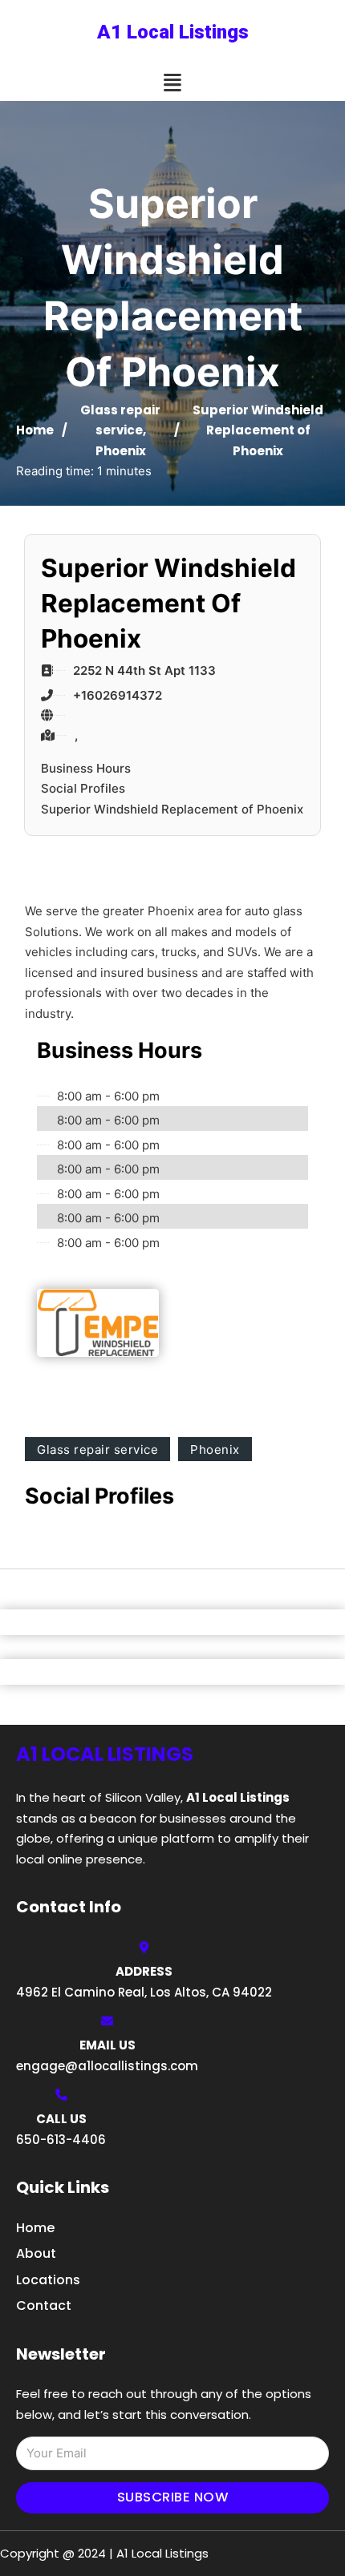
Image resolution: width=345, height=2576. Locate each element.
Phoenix (121, 451)
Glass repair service (97, 1450)
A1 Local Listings (173, 32)
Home (35, 430)
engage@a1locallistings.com (107, 2066)
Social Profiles (83, 788)
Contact (44, 2305)
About (36, 2253)
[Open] (172, 83)
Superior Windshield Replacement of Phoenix (172, 809)
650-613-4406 (61, 2140)
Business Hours (86, 768)
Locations (48, 2280)
